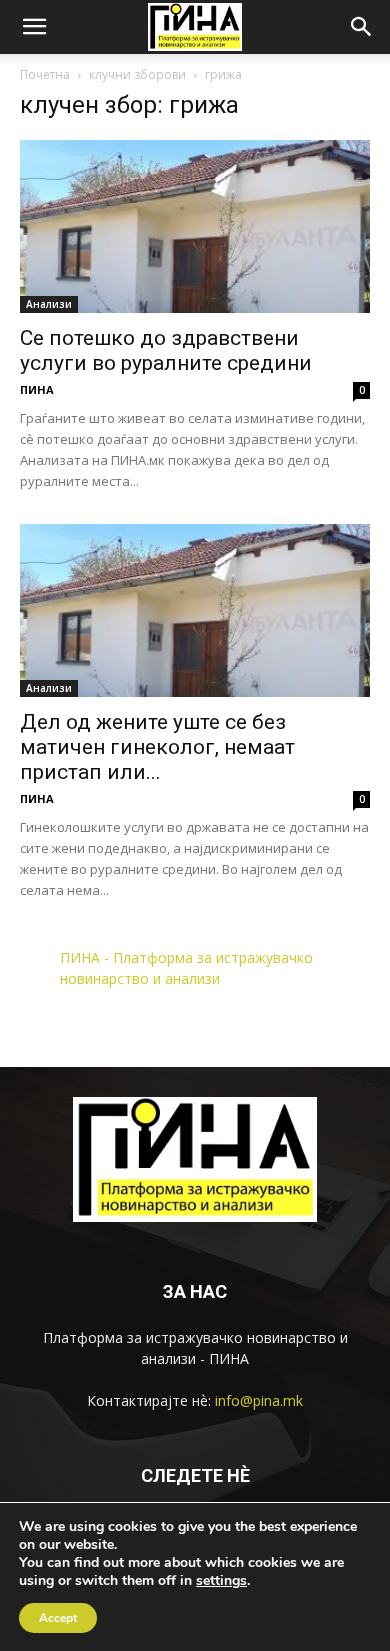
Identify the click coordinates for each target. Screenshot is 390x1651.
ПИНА (37, 389)
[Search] (362, 27)
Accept (58, 1618)
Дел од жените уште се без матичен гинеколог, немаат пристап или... (157, 747)
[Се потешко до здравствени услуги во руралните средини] (195, 226)
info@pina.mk (259, 1400)
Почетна (45, 74)
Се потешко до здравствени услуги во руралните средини (166, 350)
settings (221, 1581)
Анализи (49, 304)
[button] (34, 27)
